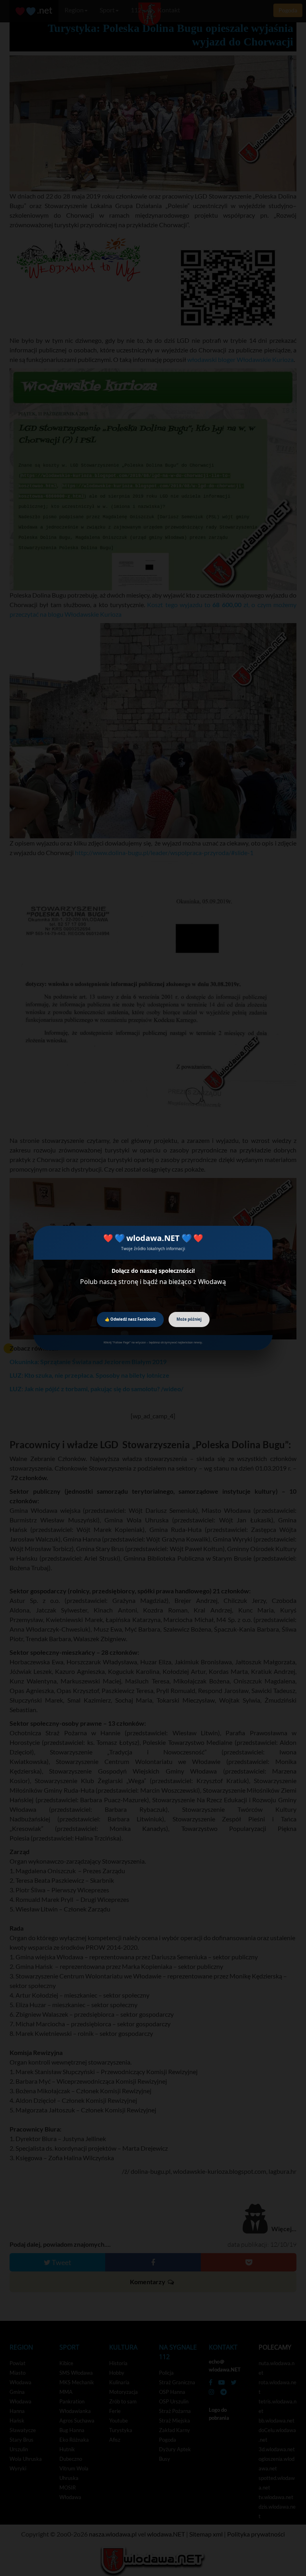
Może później (189, 1319)
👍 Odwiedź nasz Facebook (130, 1319)
